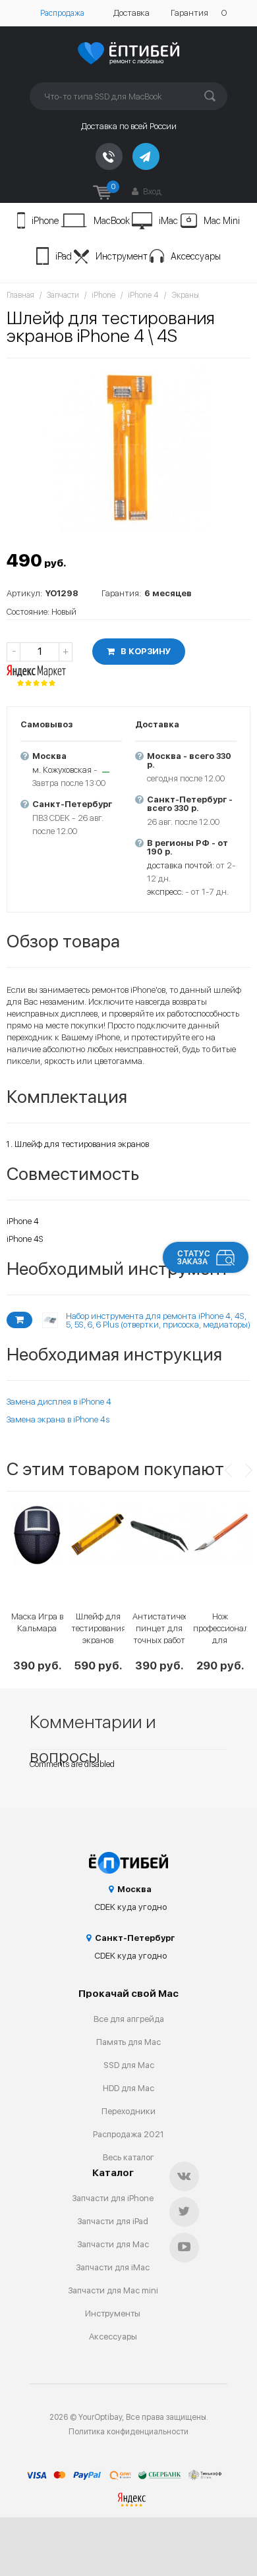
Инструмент (122, 256)
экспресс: (165, 892)
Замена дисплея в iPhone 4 (59, 1402)
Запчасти (63, 295)
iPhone (45, 221)
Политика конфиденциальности (128, 2432)
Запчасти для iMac (113, 2267)
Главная (20, 295)
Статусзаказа (194, 1258)
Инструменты (113, 2313)
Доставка (131, 13)
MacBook (112, 221)
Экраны (185, 295)
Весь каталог (128, 2157)
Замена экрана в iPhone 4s (58, 1419)
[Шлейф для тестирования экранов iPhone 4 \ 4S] (128, 449)
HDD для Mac (128, 2088)
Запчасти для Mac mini (113, 2290)
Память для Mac (128, 2042)
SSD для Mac (129, 2065)
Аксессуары (196, 256)
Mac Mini (222, 221)
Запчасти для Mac (113, 2244)
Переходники (128, 2111)
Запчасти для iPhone (113, 2198)
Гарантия (189, 13)
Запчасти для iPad (113, 2221)
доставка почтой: (181, 865)
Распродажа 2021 (128, 2134)
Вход (151, 191)
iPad (64, 256)
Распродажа (62, 13)
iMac (168, 221)
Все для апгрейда (129, 2019)
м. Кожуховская (62, 770)
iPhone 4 (143, 295)
